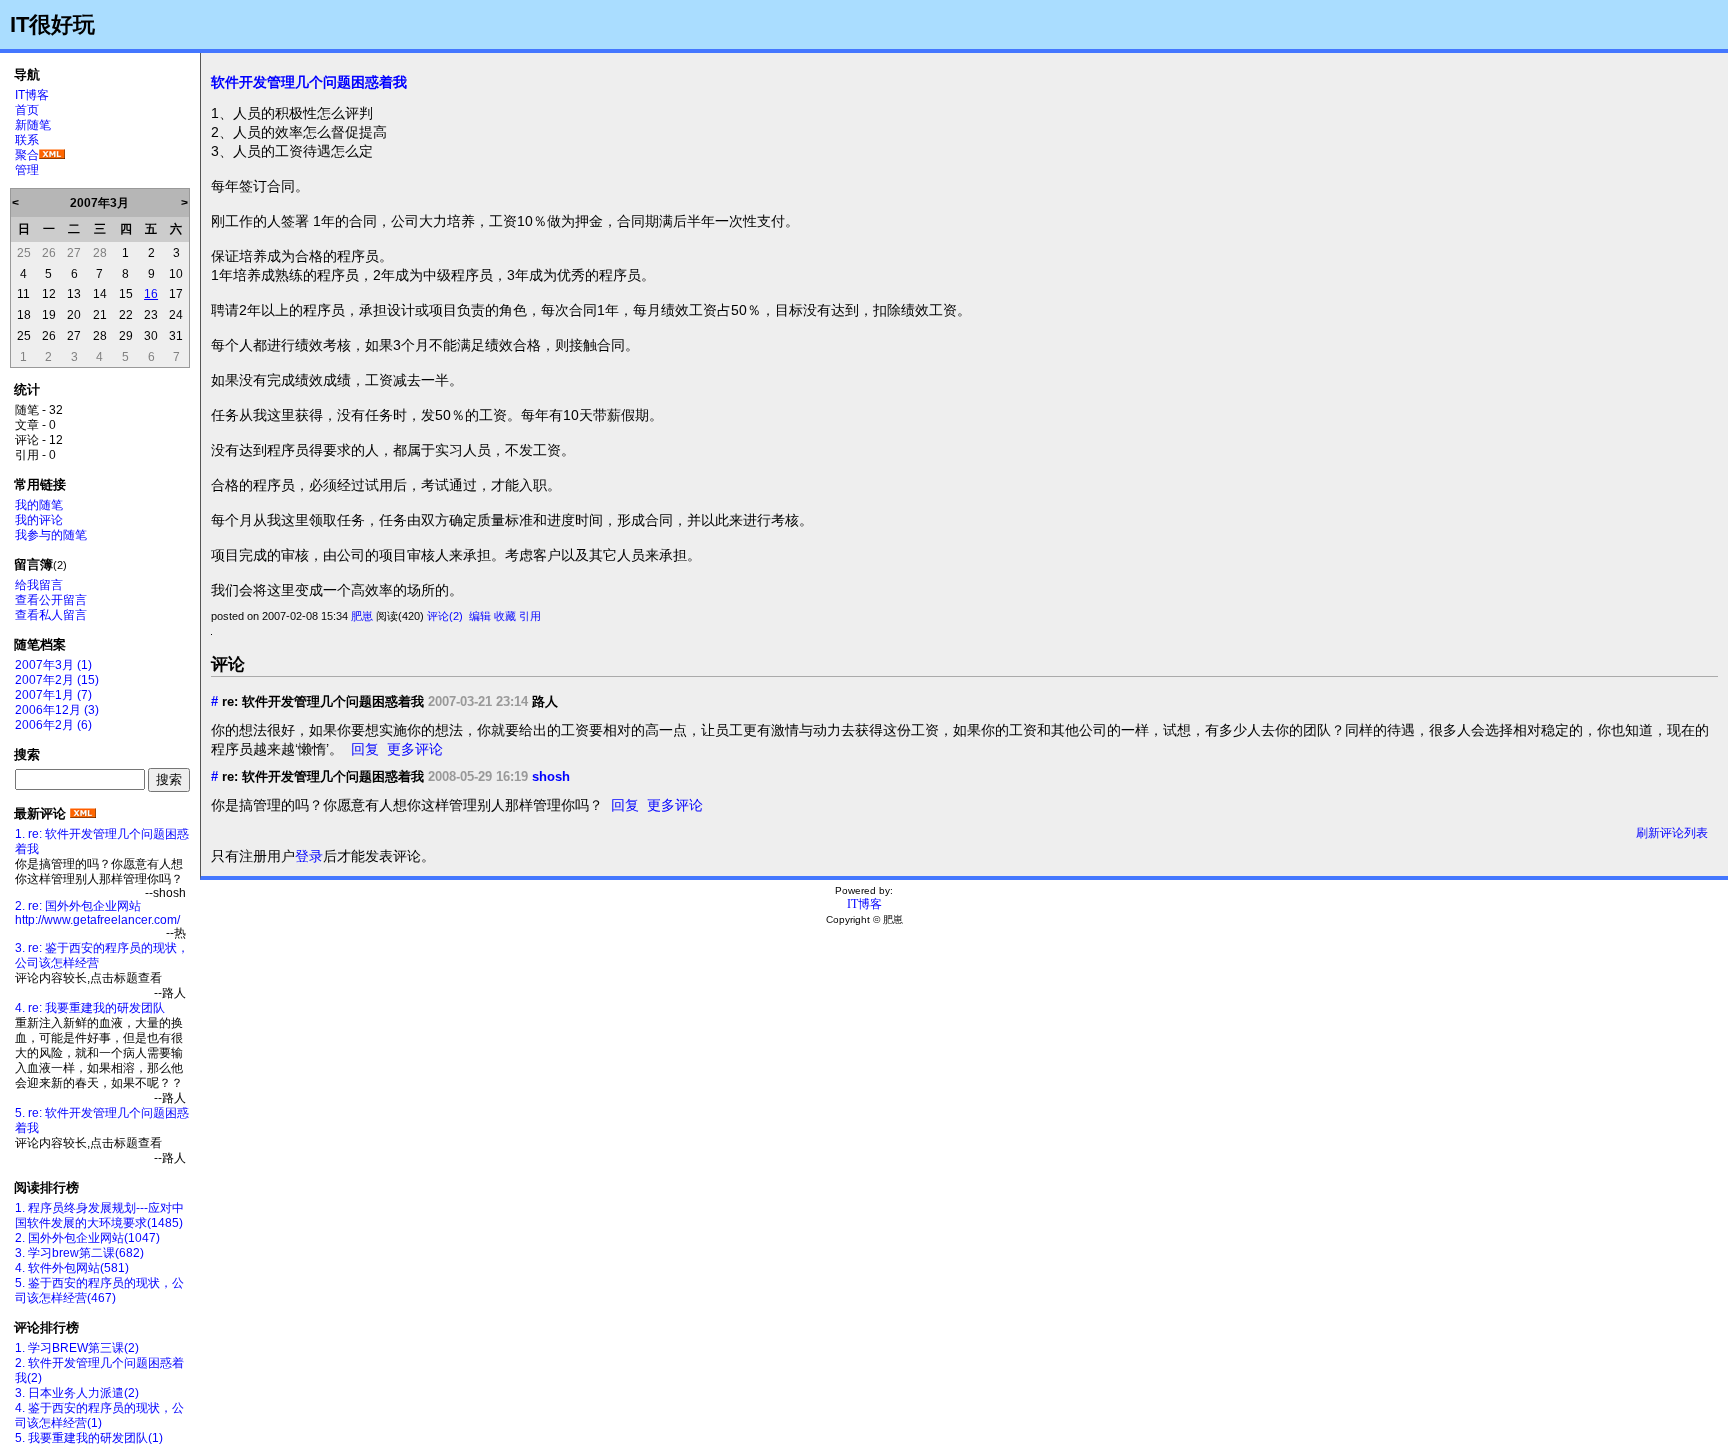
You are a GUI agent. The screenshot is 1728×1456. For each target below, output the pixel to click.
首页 (27, 110)
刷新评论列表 (1672, 833)
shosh (551, 776)
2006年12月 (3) (57, 710)
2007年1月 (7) (53, 695)
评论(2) (445, 616)
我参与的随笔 (51, 535)
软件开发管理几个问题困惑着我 (309, 82)
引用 (530, 616)
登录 (309, 856)
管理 (27, 170)
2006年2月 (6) (53, 725)
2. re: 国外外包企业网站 (78, 906)
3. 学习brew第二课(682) (79, 1253)
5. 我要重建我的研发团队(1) (89, 1438)
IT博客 (32, 95)
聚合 (27, 155)
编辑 (480, 616)
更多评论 (415, 749)
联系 (27, 140)
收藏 (505, 616)
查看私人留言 (51, 615)
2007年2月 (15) (57, 680)
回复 (365, 749)
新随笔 (33, 125)
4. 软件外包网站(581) (72, 1268)
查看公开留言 (51, 600)
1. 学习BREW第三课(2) (77, 1348)
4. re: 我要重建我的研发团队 (90, 1008)
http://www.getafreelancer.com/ (97, 920)
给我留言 (39, 585)
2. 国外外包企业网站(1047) (87, 1238)
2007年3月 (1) (53, 665)
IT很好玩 (52, 24)
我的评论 (39, 520)
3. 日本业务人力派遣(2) (77, 1393)
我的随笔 (39, 505)
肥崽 (362, 616)
